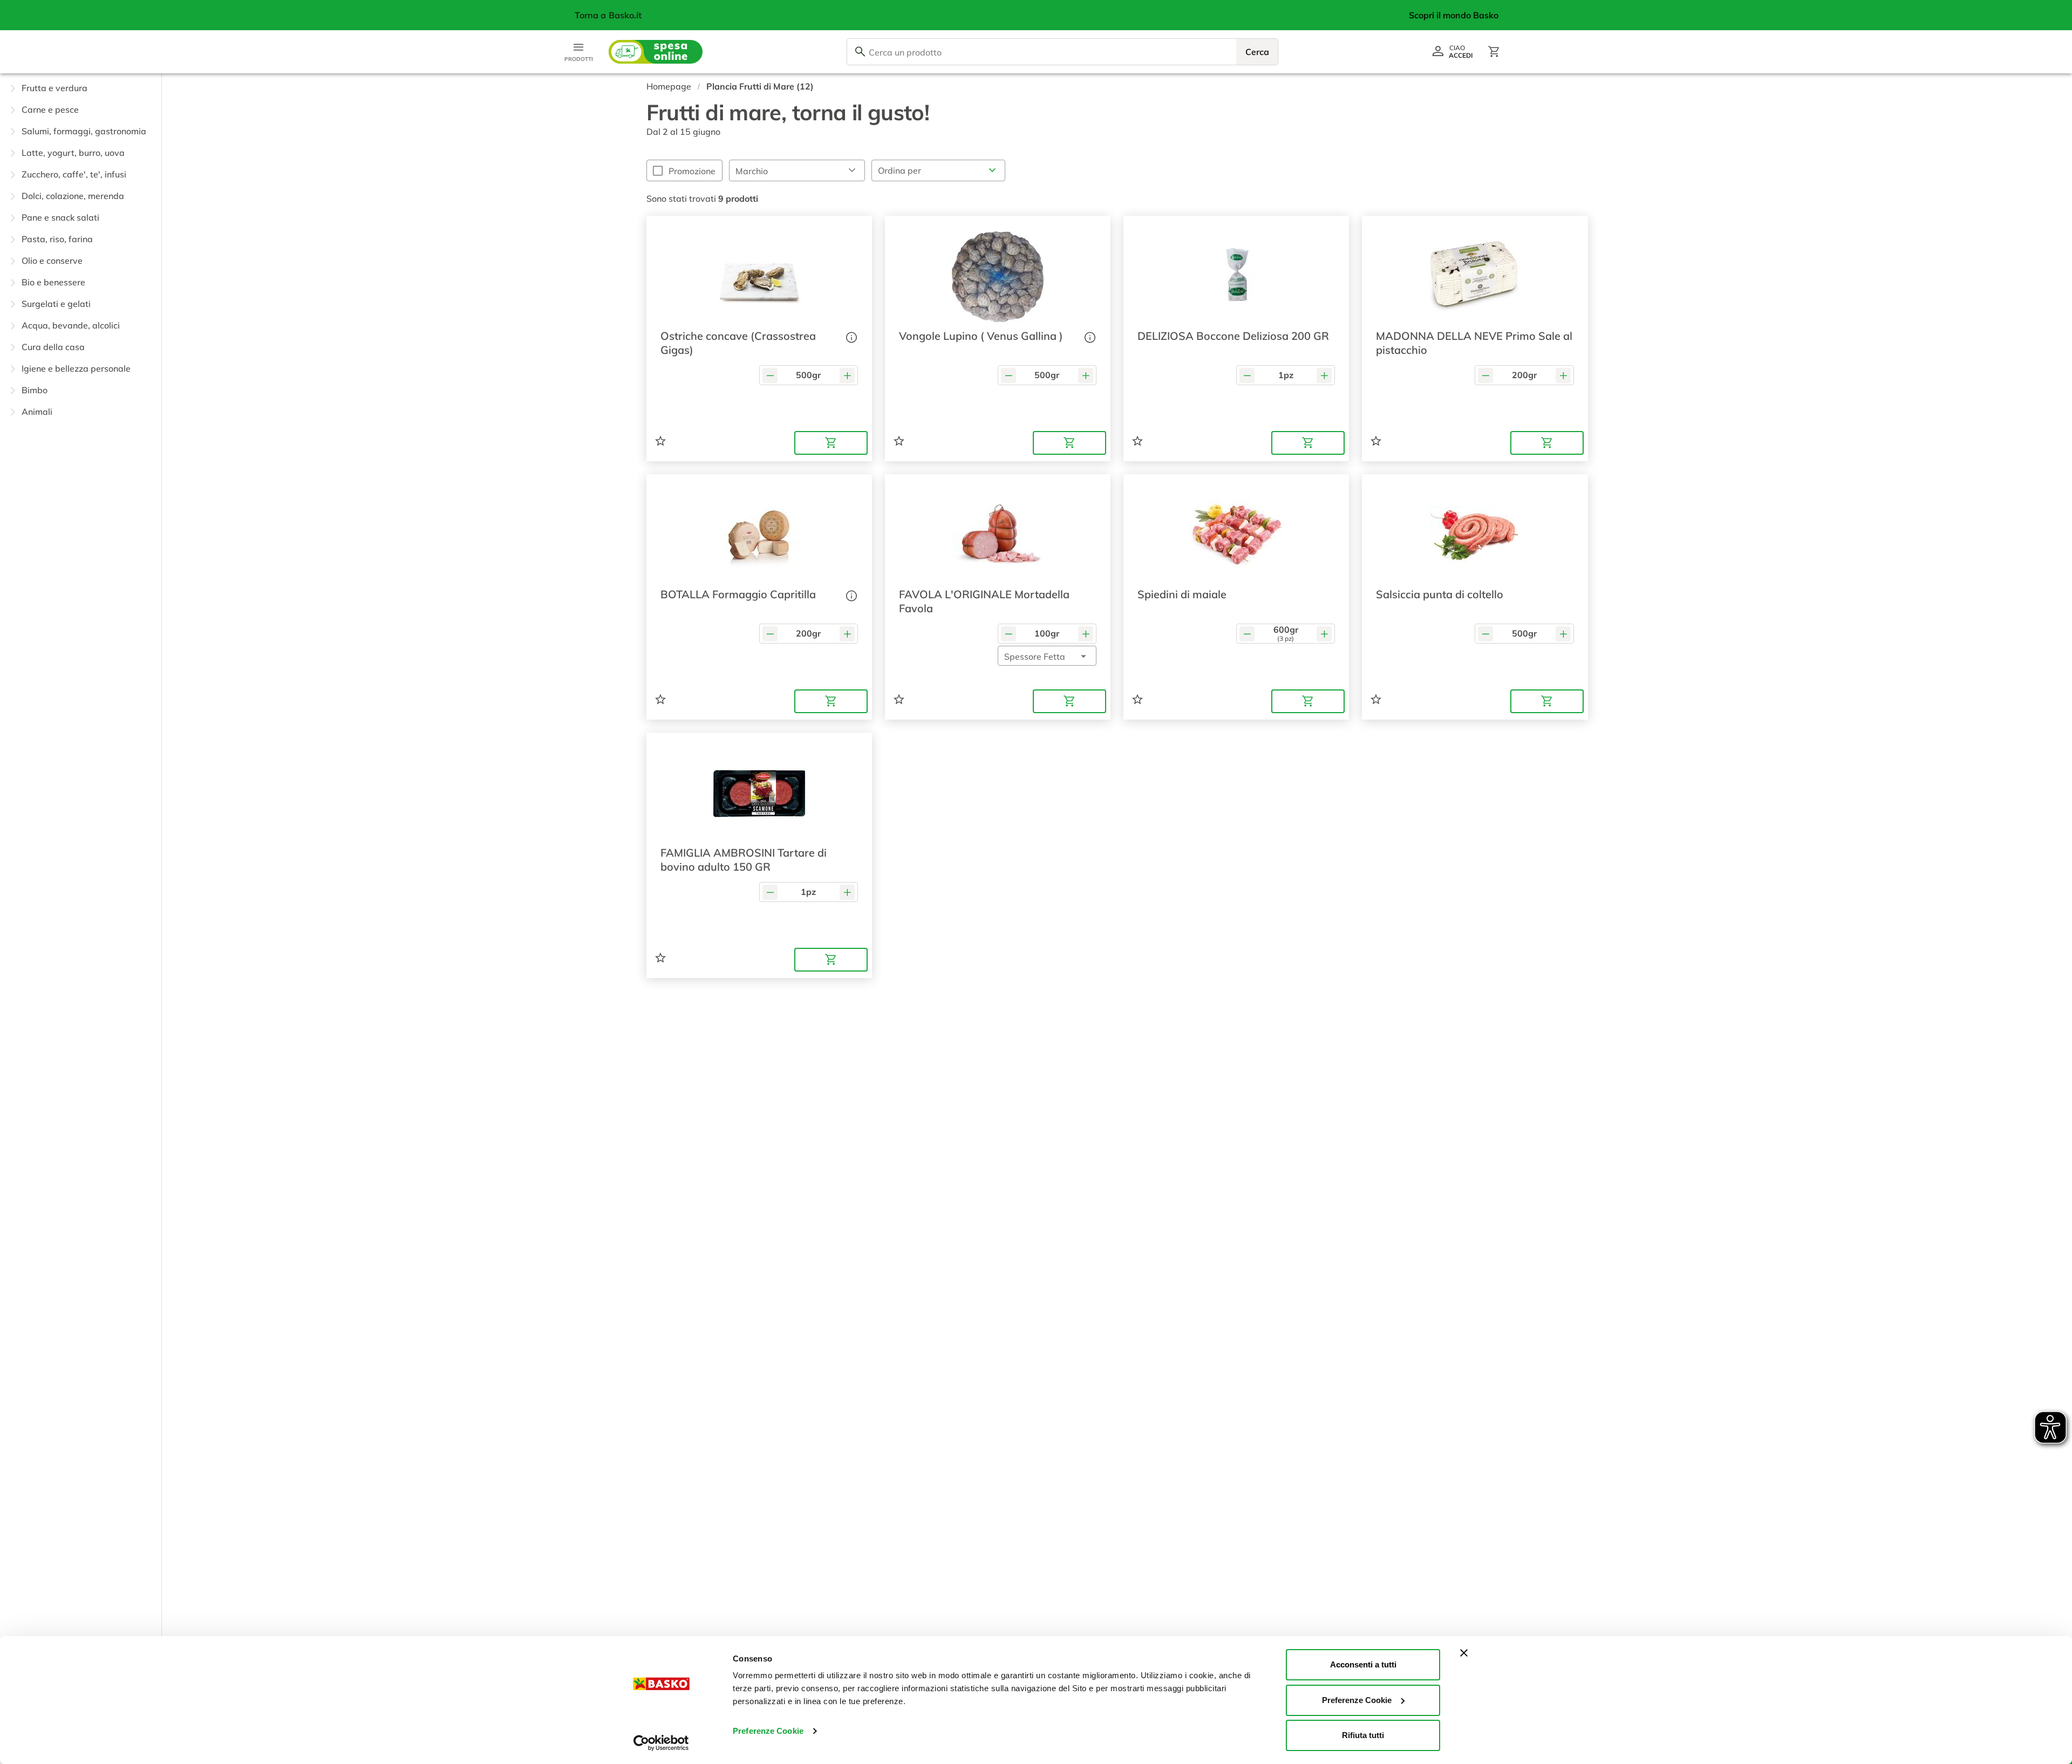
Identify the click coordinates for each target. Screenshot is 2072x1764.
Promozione (692, 171)
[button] (81, 88)
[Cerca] (860, 52)
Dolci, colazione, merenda (73, 196)
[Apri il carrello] (1494, 52)
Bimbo (35, 390)
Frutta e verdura (54, 88)
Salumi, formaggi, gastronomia (84, 131)
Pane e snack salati (60, 217)
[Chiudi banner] (1464, 1653)
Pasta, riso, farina (57, 239)
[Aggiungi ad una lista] (660, 441)
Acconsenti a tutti (1363, 1664)
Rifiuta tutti (1363, 1735)
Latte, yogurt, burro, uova (73, 153)
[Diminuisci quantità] (770, 375)
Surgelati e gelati (56, 304)
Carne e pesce (50, 110)
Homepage (669, 86)
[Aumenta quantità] (847, 375)
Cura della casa (53, 347)
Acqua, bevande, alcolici (71, 325)
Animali (37, 412)
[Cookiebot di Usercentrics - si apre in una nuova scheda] (661, 1743)
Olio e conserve (52, 261)
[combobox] (1062, 52)
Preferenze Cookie (768, 1731)
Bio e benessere (53, 282)
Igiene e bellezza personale (76, 368)
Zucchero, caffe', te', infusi (74, 174)
